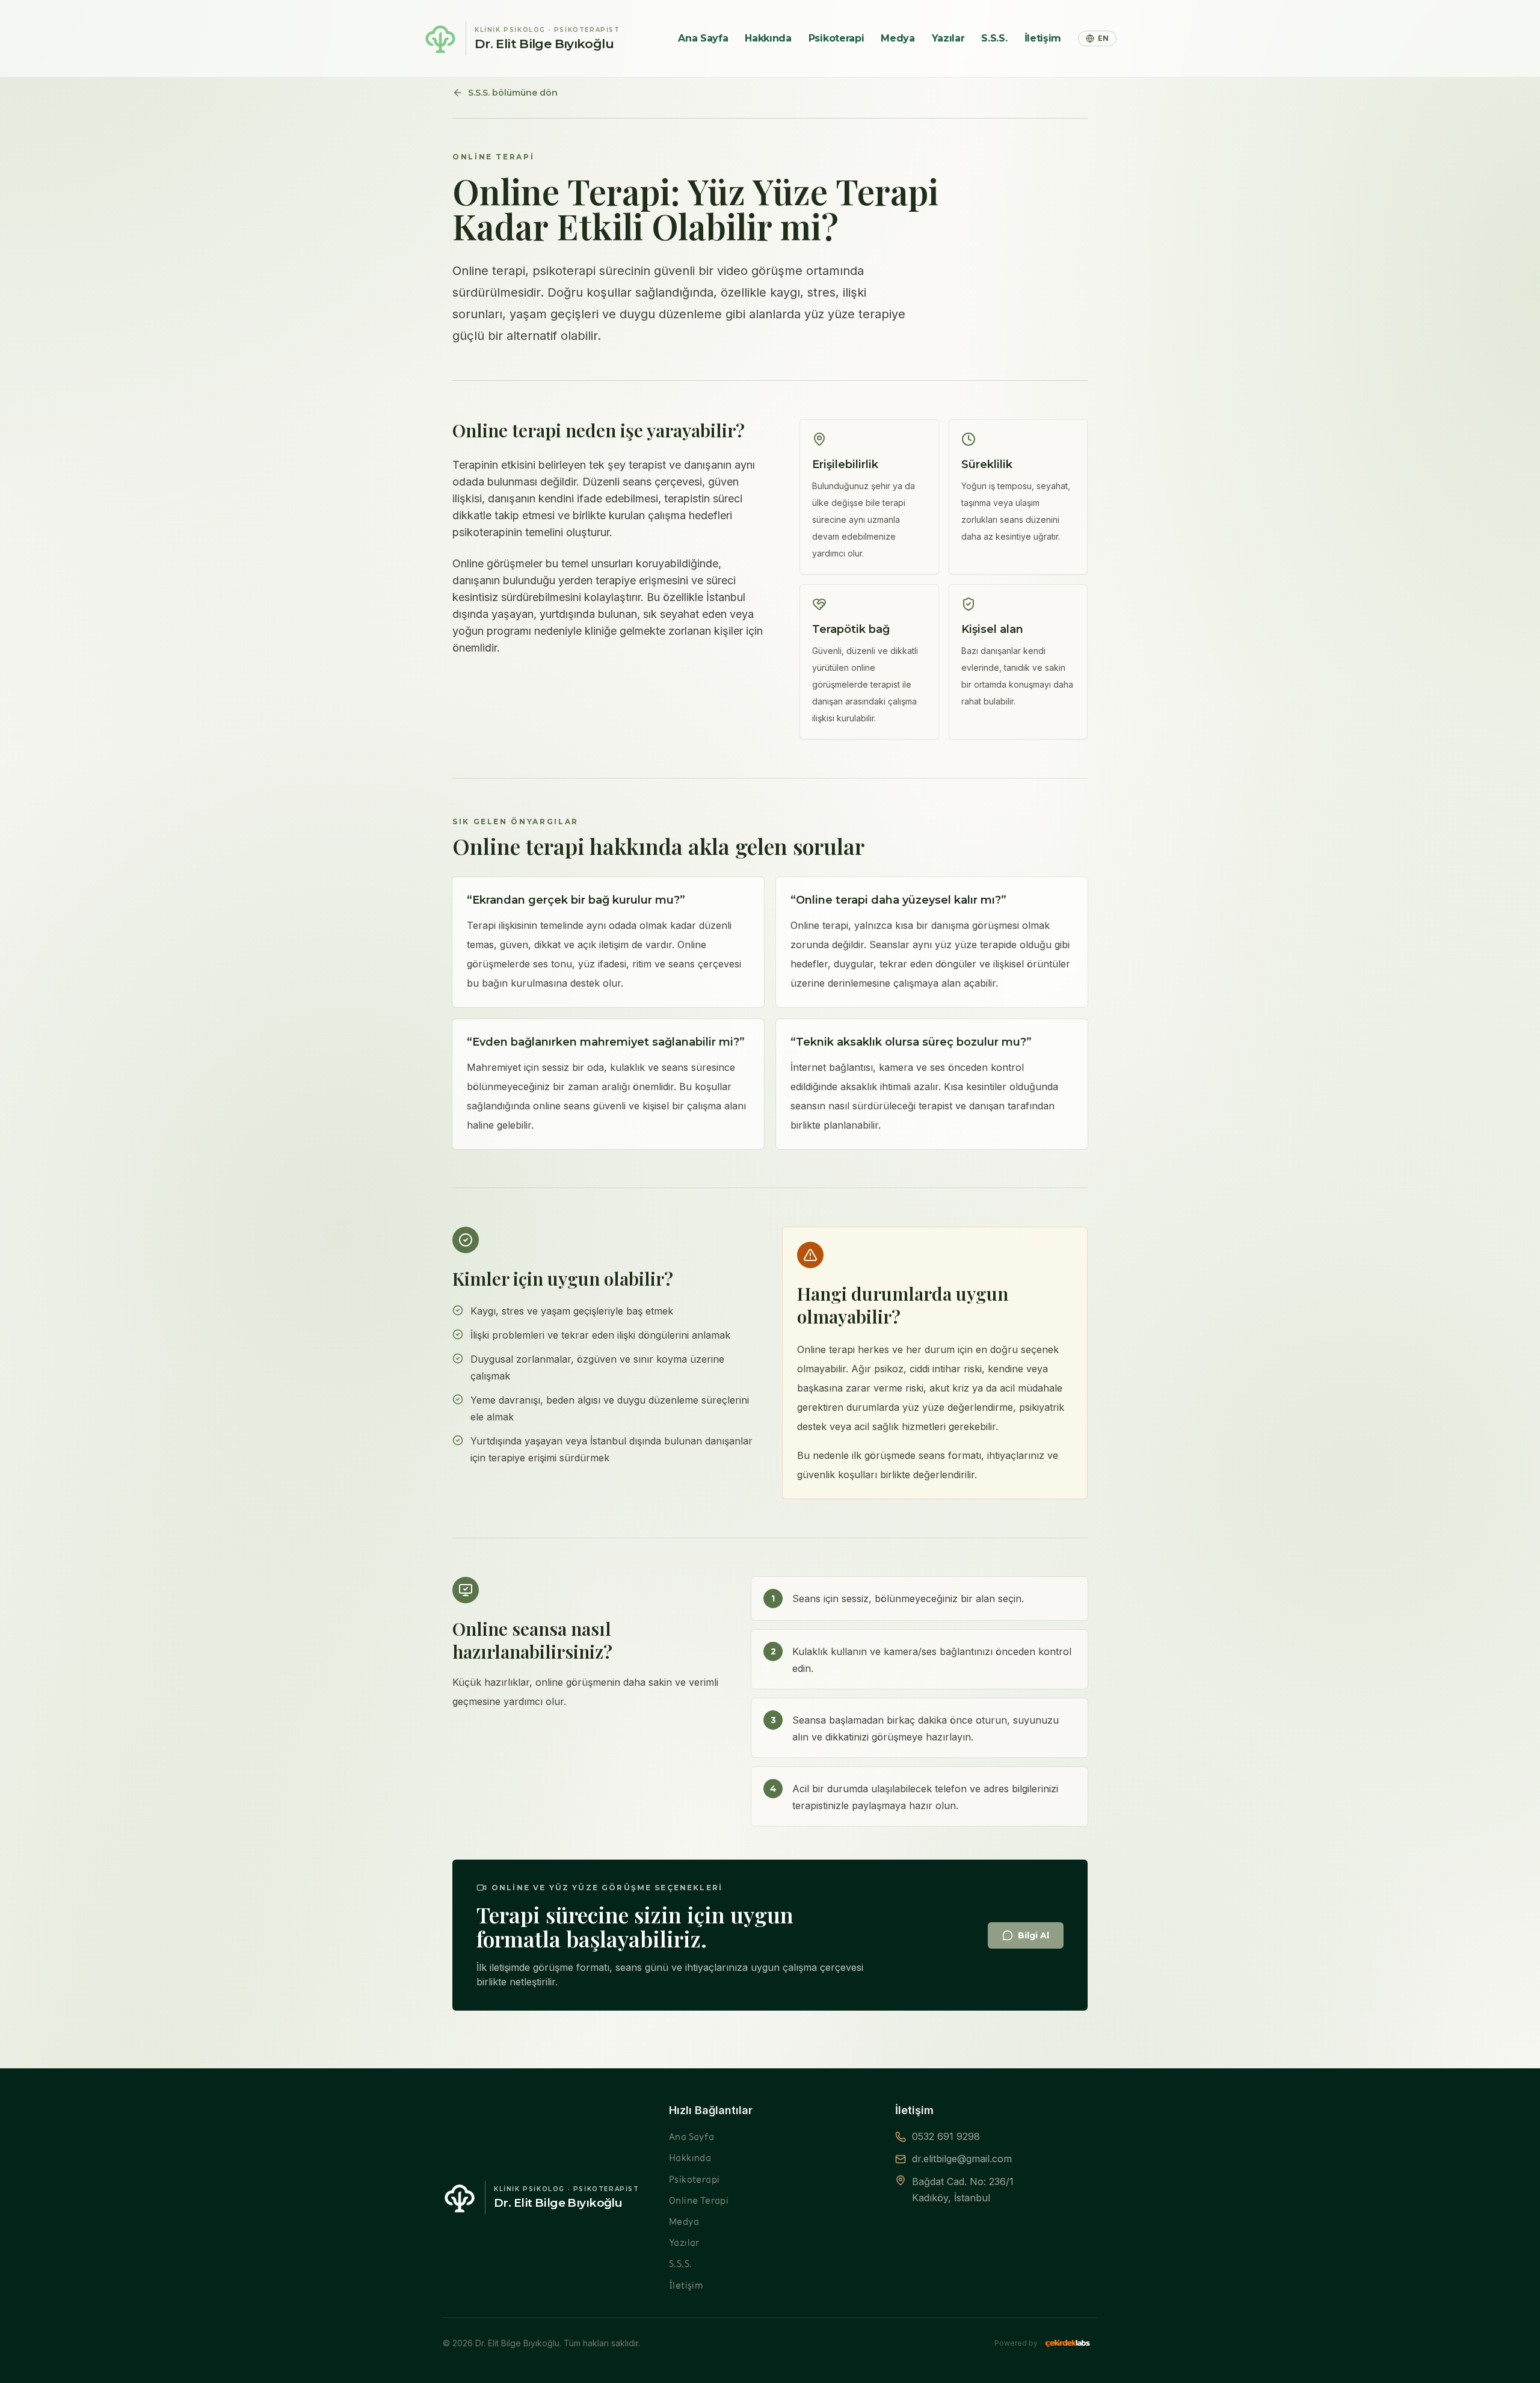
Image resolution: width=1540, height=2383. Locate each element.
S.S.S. (994, 38)
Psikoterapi (836, 38)
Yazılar (948, 38)
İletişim (1043, 38)
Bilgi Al (1033, 1935)
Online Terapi (699, 2200)
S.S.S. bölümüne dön (513, 93)
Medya (898, 38)
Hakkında (768, 38)
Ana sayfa (703, 38)
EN (1103, 38)
